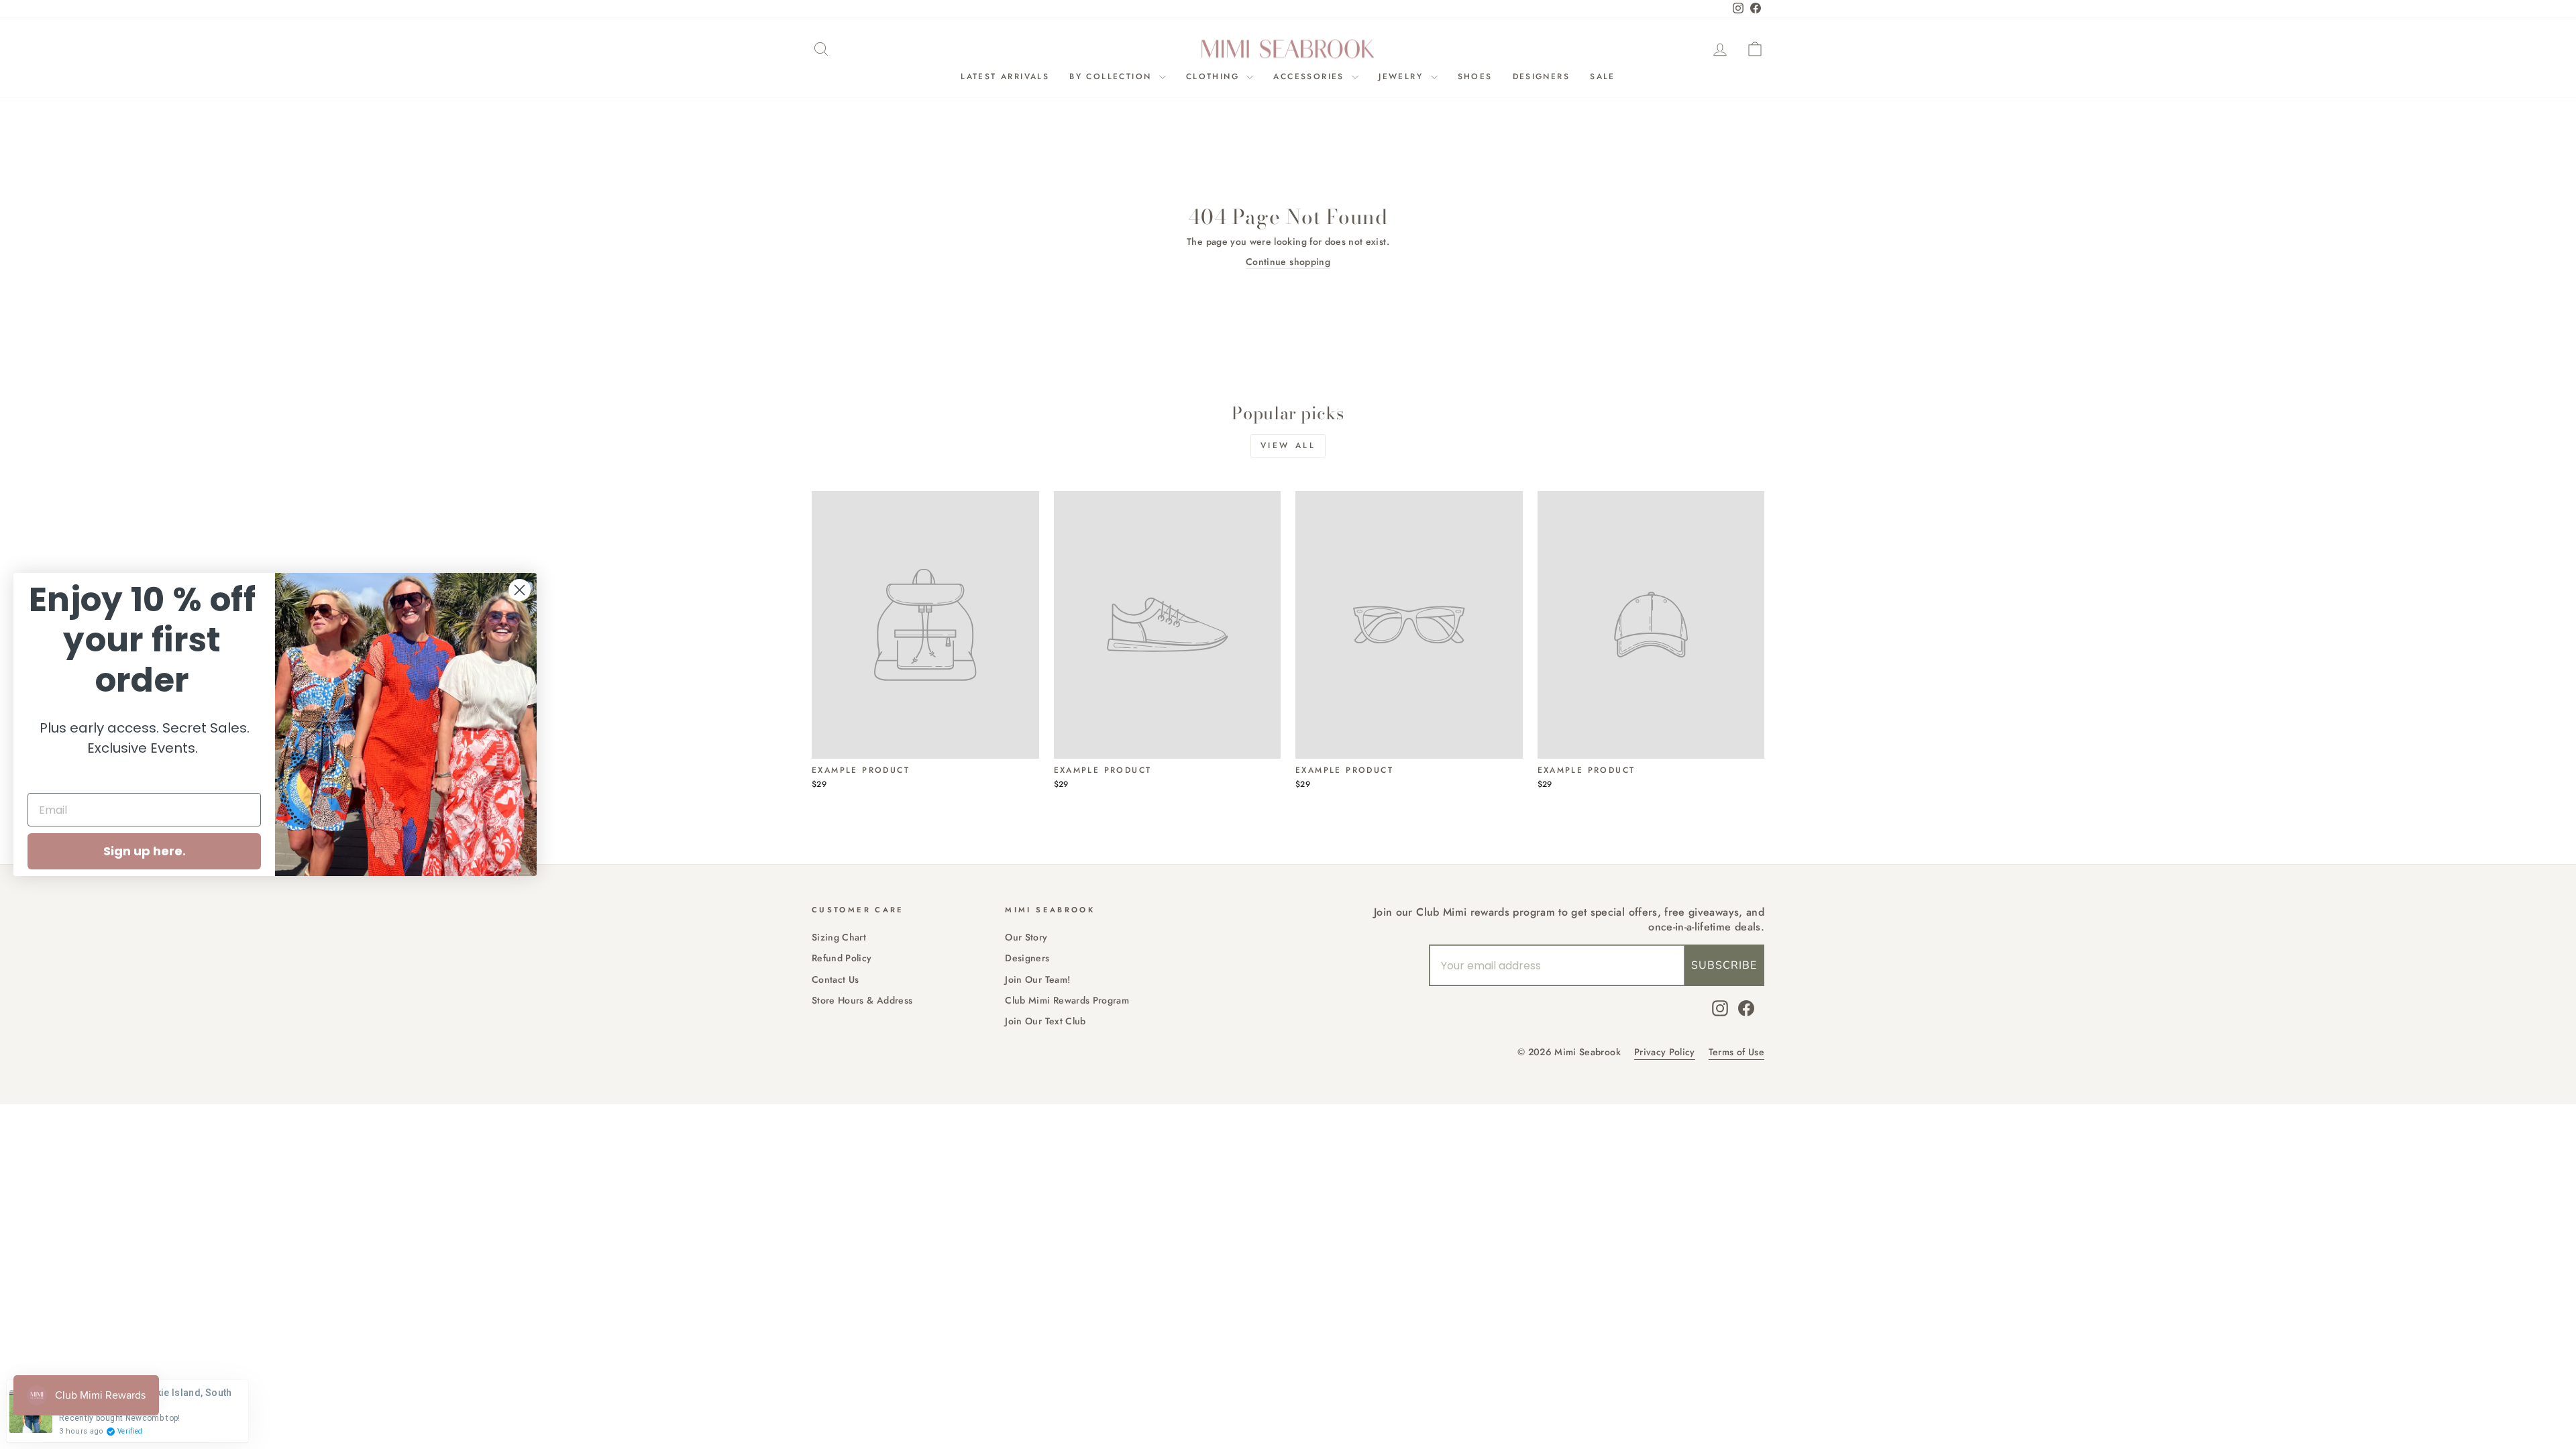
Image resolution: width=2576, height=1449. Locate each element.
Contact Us (836, 979)
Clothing (1215, 76)
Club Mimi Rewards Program (1067, 1000)
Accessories (1311, 76)
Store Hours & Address (862, 1000)
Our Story (1026, 937)
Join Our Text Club (1045, 1021)
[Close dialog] (520, 590)
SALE (1603, 76)
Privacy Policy (1665, 1052)
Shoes (1475, 76)
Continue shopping (1288, 262)
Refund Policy (842, 958)
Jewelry (1403, 76)
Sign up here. (145, 851)
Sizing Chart (839, 937)
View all (1288, 445)
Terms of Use (1736, 1052)
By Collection (1113, 76)
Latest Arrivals (1005, 76)
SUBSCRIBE (1724, 965)
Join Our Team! (1037, 979)
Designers (1542, 76)
